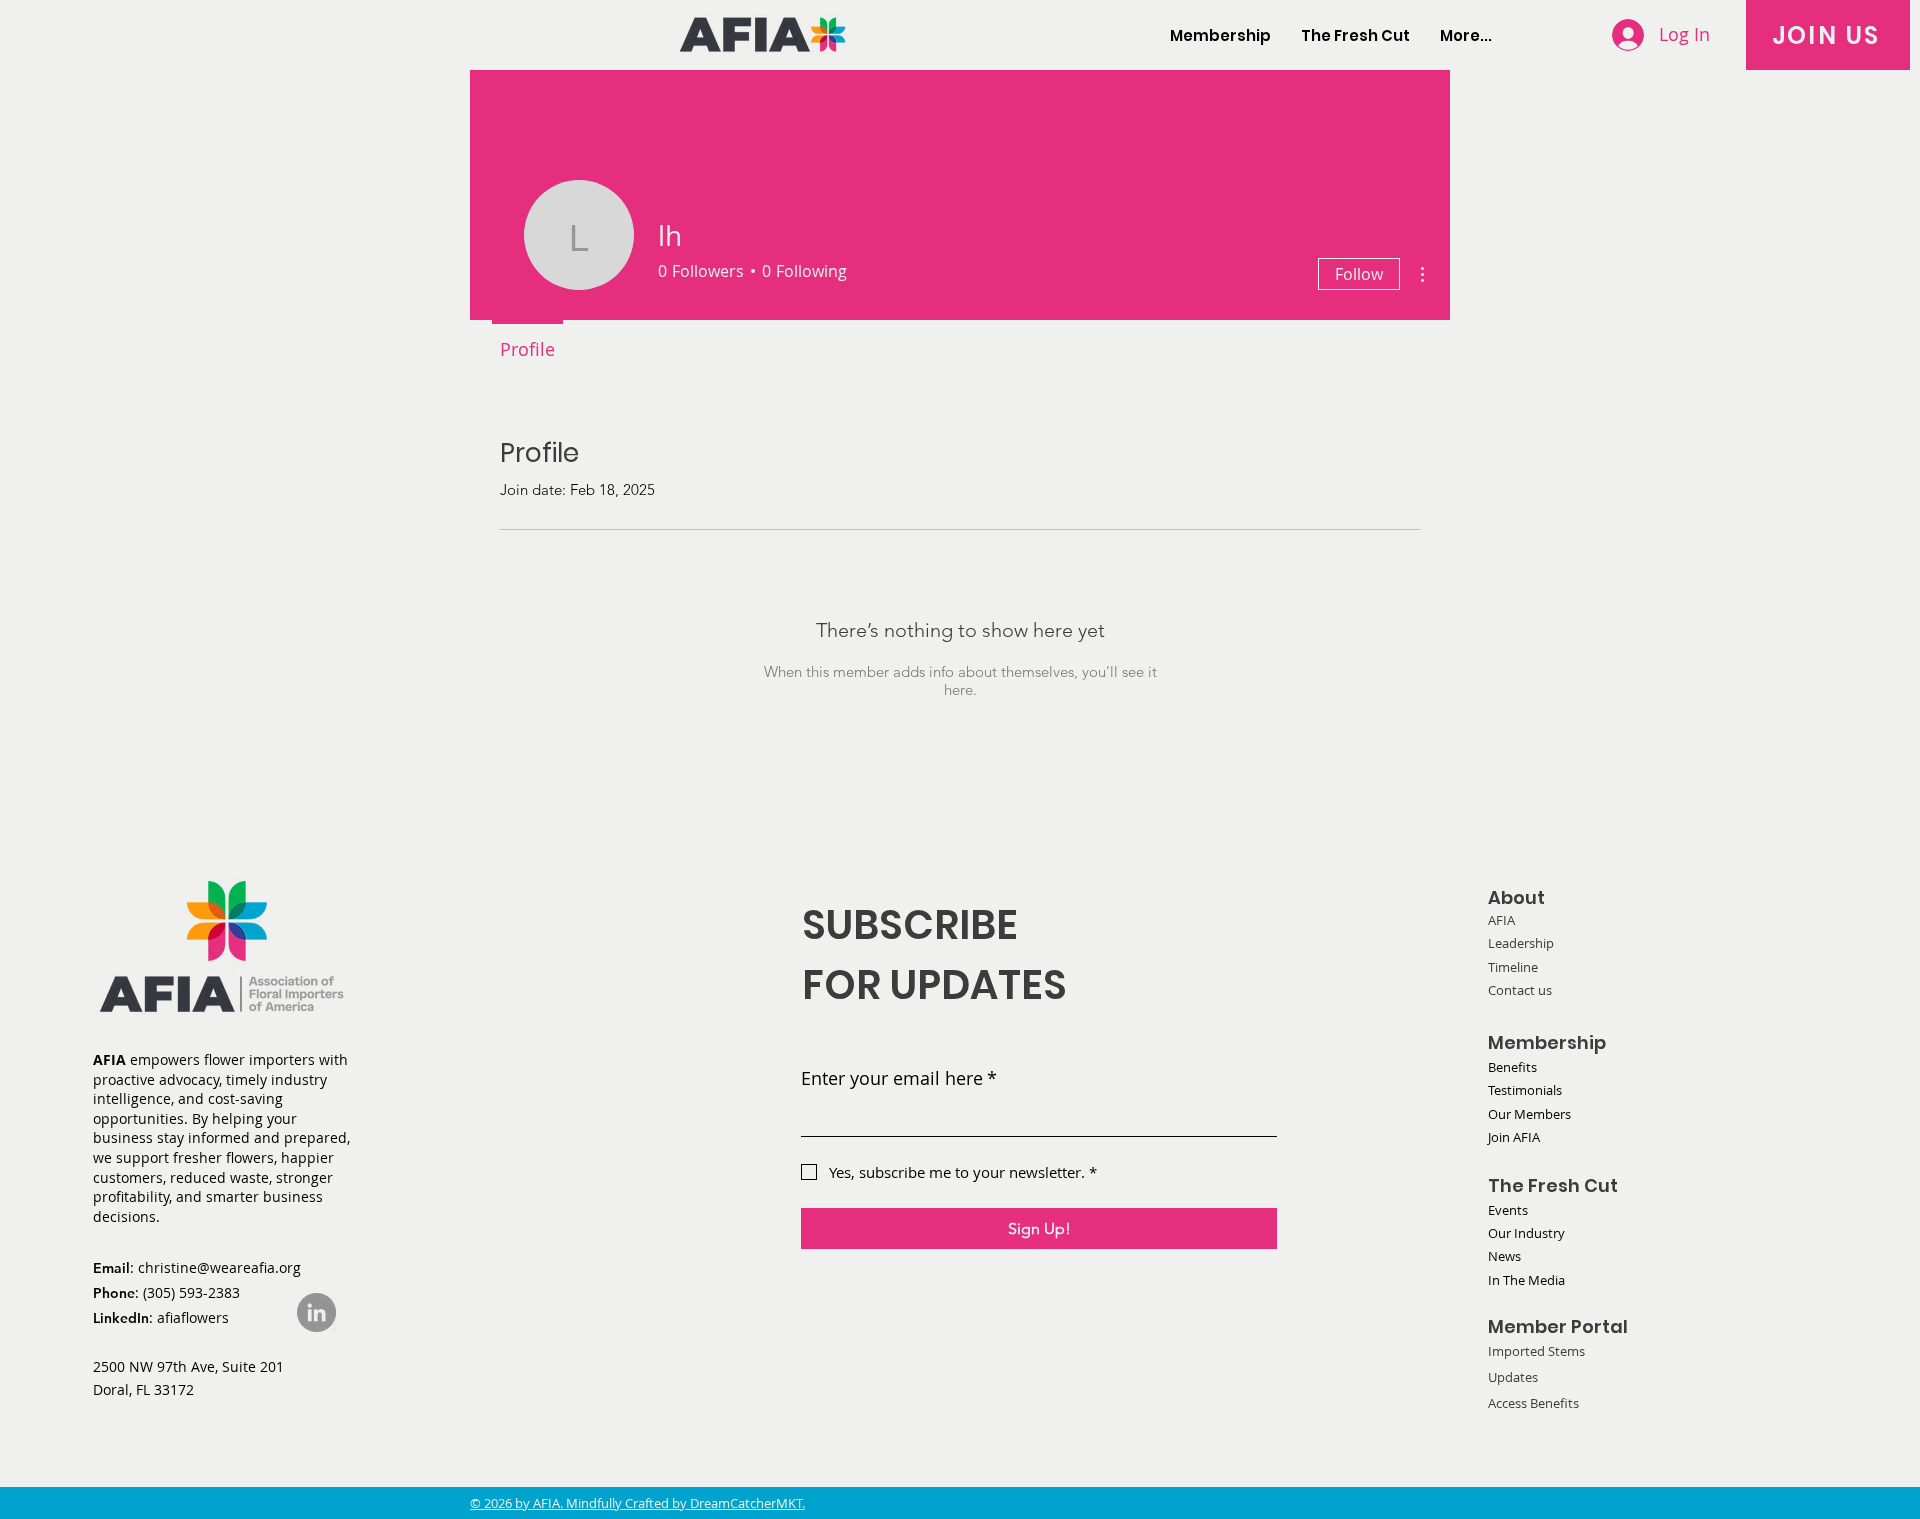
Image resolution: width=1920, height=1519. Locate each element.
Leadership (1521, 943)
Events (1508, 1210)
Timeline (1513, 967)
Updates (1513, 1377)
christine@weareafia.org (219, 1267)
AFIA (1501, 920)
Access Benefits (1533, 1403)
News (1504, 1256)
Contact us (1520, 990)
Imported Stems (1536, 1351)
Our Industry (1526, 1233)
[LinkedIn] (316, 1312)
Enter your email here (899, 1078)
